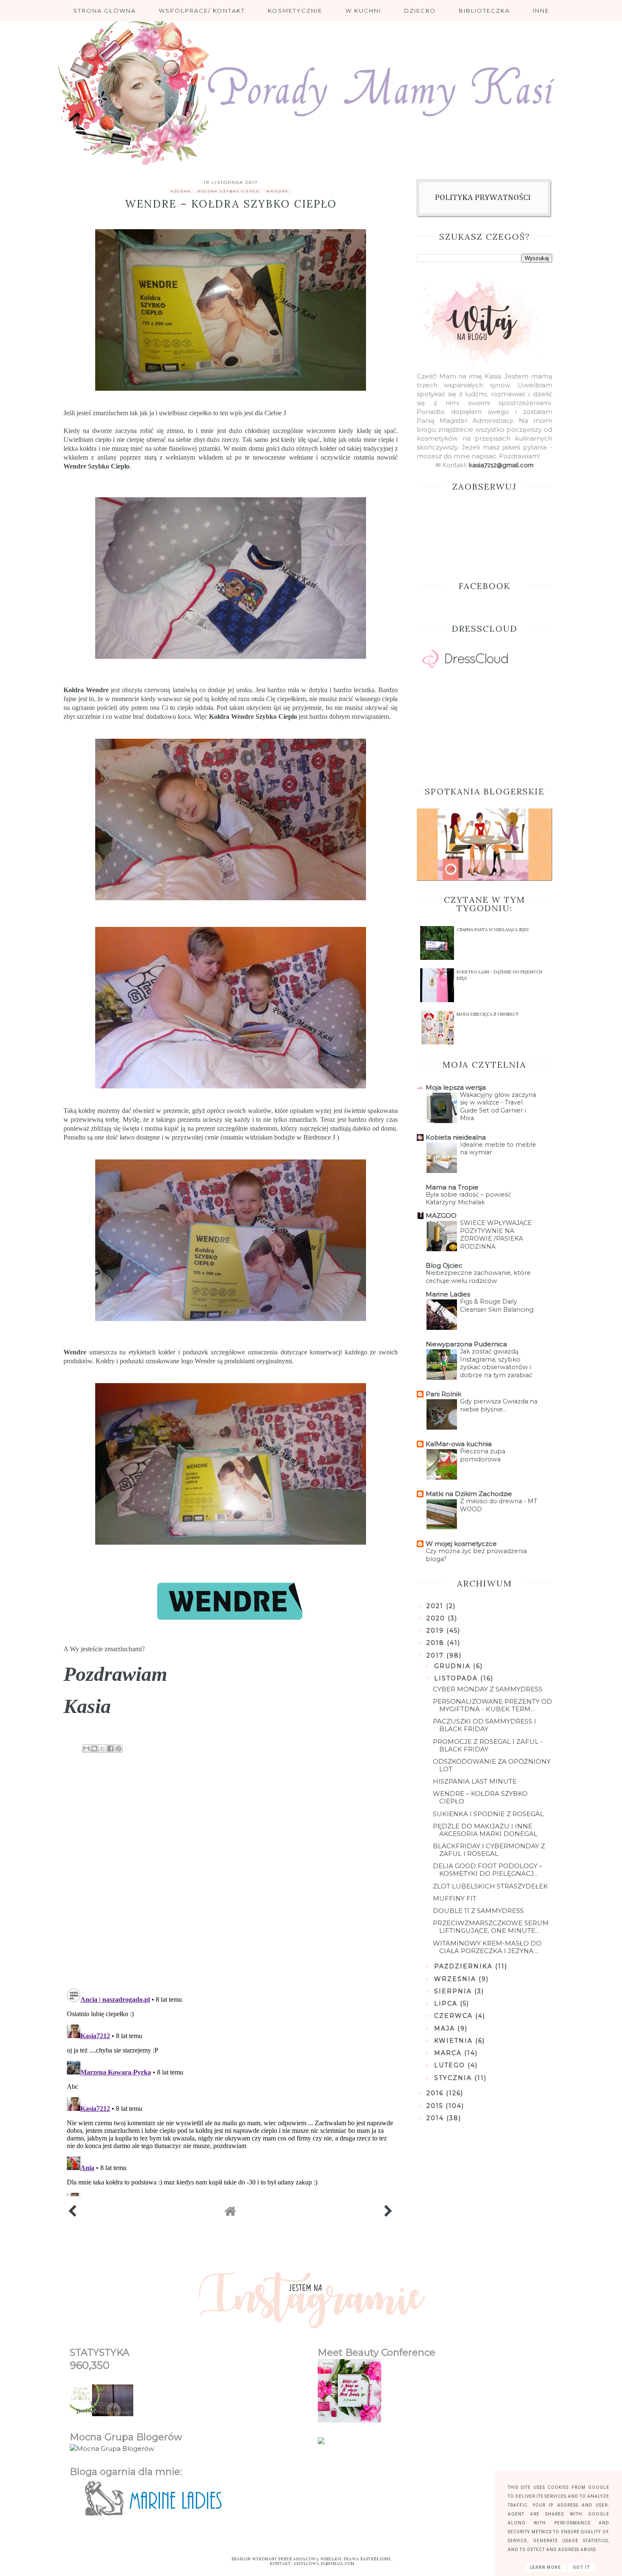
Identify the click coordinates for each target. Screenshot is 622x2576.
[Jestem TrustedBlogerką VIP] (321, 2442)
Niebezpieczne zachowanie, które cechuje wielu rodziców (478, 1277)
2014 (436, 2118)
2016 (436, 2093)
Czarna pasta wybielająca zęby (493, 930)
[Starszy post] (389, 2213)
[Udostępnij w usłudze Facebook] (110, 1748)
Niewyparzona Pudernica (466, 1344)
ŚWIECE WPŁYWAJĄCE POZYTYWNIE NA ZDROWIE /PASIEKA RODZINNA (496, 1235)
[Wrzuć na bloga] (94, 1748)
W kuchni (363, 11)
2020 (437, 1618)
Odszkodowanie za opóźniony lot (492, 1765)
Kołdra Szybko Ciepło (228, 191)
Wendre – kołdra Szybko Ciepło (480, 1797)
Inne (541, 11)
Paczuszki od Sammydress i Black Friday (484, 1725)
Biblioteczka (484, 11)
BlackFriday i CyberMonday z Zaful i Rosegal (489, 1850)
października (465, 1966)
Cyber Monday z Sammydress (488, 1689)
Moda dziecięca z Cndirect (488, 1014)
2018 (437, 1643)
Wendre (75, 466)
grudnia (454, 1666)
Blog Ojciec (444, 1265)
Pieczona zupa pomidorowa (483, 1455)
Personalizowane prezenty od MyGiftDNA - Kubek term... (493, 1705)
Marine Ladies (448, 1294)
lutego (451, 2065)
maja (446, 2028)
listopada (457, 1678)
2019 (436, 1631)
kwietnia (455, 2041)
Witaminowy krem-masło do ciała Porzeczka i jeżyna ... (487, 1947)
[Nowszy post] (73, 2213)
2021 (436, 1606)
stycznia (454, 2078)
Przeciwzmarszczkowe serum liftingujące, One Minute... (491, 1927)
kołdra (181, 191)
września (456, 1979)
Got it (582, 2567)
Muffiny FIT (455, 1898)
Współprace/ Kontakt (202, 11)
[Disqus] (231, 1872)
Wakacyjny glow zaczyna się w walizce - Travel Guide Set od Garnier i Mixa (498, 1107)
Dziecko (420, 11)
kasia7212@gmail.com (501, 465)
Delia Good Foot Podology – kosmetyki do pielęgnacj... (488, 1870)
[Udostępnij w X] (102, 1748)
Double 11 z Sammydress (478, 1911)
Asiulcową (306, 2559)
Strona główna (105, 11)
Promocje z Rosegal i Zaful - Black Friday (488, 1745)
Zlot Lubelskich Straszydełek (490, 1886)
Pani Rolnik (443, 1394)
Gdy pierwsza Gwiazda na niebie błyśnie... (499, 1405)
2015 (436, 2106)
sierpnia (454, 1991)
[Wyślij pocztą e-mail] (86, 1748)
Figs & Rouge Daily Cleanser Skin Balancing (497, 1306)
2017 (436, 1655)
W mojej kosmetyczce (461, 1544)
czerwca (455, 2016)
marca (449, 2053)
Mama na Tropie (452, 1187)
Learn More (545, 2567)
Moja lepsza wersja (456, 1087)
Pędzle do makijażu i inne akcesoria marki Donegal (485, 1830)
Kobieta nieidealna (456, 1137)
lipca (447, 2003)
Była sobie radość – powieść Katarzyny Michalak (468, 1199)
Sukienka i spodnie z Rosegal (488, 1814)
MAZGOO (441, 1215)
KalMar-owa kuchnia (459, 1444)
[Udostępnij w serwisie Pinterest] (118, 1748)
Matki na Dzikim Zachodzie (469, 1494)
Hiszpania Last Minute (475, 1781)
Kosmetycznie (295, 11)
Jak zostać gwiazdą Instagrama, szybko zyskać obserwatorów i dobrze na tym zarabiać (496, 1363)
